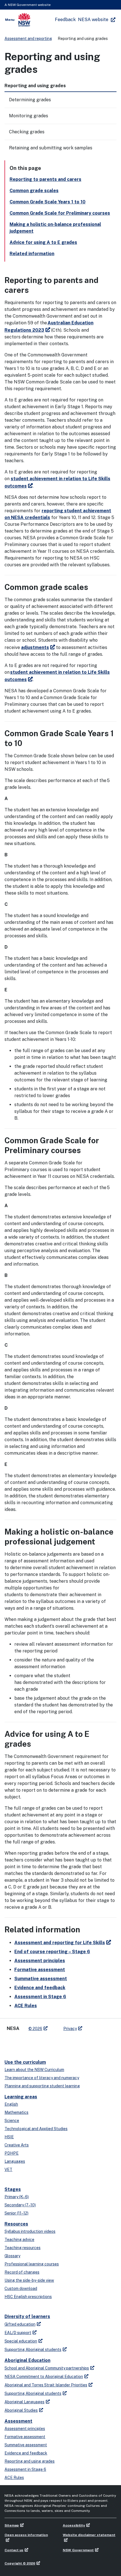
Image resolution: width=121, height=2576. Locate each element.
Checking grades (27, 132)
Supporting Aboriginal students (33, 2350)
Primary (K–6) (17, 2197)
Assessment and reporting (28, 39)
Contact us (14, 2550)
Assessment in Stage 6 (40, 1997)
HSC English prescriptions (28, 2297)
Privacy (70, 2029)
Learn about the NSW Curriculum (34, 2070)
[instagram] (44, 2043)
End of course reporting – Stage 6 (52, 1952)
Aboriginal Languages (24, 2402)
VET (8, 2170)
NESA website (93, 20)
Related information (32, 254)
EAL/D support (18, 2333)
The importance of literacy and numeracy (42, 2078)
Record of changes (22, 2272)
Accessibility (74, 2525)
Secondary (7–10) (20, 2205)
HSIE (9, 2137)
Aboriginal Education (27, 2360)
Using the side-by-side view (29, 2280)
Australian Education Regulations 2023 (49, 326)
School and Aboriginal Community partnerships (47, 2368)
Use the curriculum (25, 2062)
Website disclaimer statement (89, 2535)
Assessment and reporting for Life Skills (60, 1943)
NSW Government (78, 2550)
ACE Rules (26, 2006)
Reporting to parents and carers (45, 179)
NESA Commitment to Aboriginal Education (44, 2377)
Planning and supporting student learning (42, 2086)
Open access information (26, 2535)
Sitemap (12, 2525)
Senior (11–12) (16, 2213)
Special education (21, 2341)
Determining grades (30, 100)
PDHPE (12, 2153)
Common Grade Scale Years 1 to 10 (48, 202)
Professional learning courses (32, 2264)
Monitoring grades (29, 116)
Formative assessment (40, 1970)
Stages (13, 2189)
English (11, 2104)
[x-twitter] (10, 2043)
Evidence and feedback (40, 1988)
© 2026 (35, 2029)
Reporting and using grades (30, 2461)
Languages (15, 2161)
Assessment (18, 2421)
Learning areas (21, 2097)
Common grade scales (34, 191)
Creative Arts (17, 2145)
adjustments (35, 647)
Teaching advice (19, 2240)
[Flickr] (55, 2043)
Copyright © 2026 (20, 2563)
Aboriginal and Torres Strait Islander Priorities (46, 2385)
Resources (16, 2224)
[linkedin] (21, 2043)
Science (12, 2121)
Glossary (12, 2256)
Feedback (65, 20)
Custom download (21, 2288)
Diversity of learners (27, 2316)
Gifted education (20, 2324)
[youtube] (33, 2043)
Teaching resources (23, 2248)
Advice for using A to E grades (43, 242)
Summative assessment (41, 1979)
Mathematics (16, 2112)
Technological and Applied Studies (36, 2129)
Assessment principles (40, 1961)
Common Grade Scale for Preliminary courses (60, 213)
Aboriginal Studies (21, 2410)
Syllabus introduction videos (30, 2231)
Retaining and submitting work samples (51, 148)
